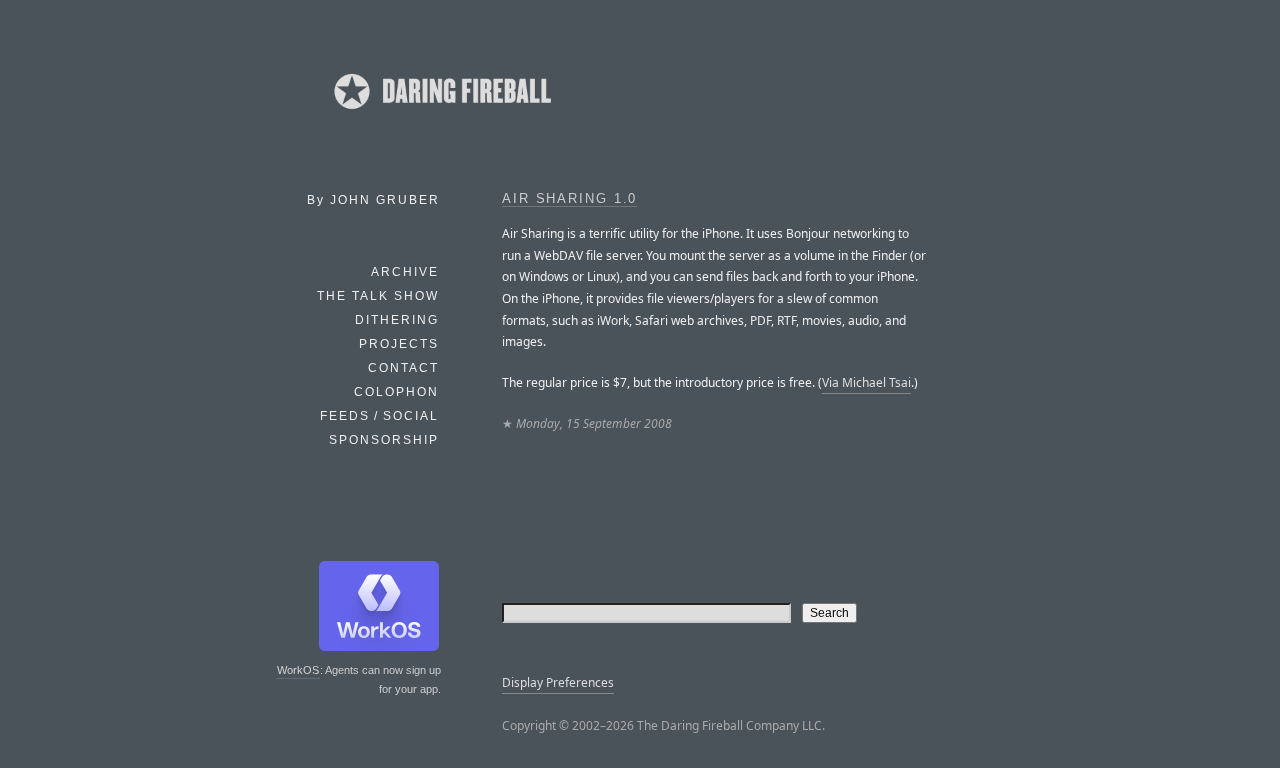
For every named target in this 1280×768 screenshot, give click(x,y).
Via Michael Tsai (866, 382)
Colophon (396, 392)
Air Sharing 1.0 (569, 199)
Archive (405, 272)
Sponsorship (384, 440)
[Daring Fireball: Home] (441, 115)
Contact (403, 368)
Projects (399, 344)
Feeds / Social (379, 416)
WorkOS (298, 670)
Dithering (397, 320)
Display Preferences (558, 682)
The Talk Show (378, 296)
